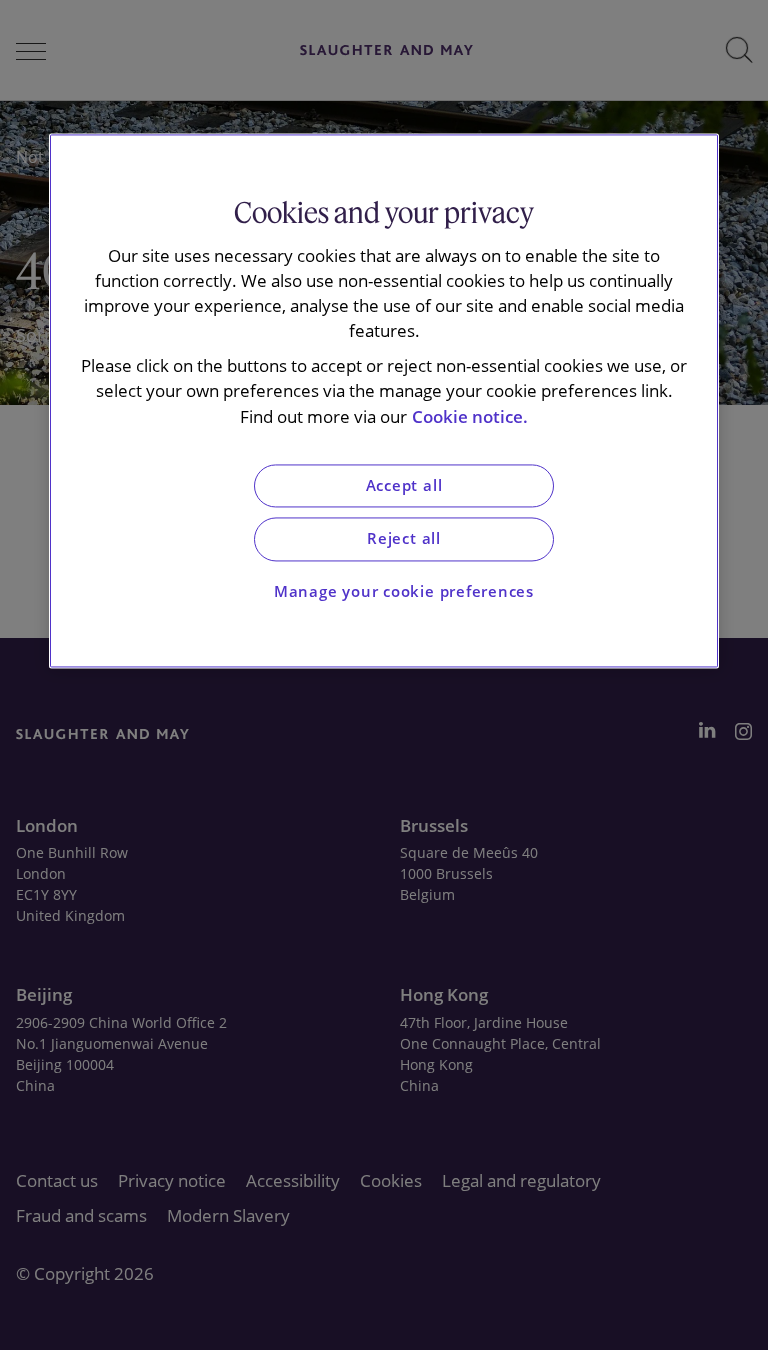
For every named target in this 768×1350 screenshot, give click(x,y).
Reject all (404, 539)
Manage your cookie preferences (404, 591)
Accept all (404, 485)
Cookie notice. (470, 416)
